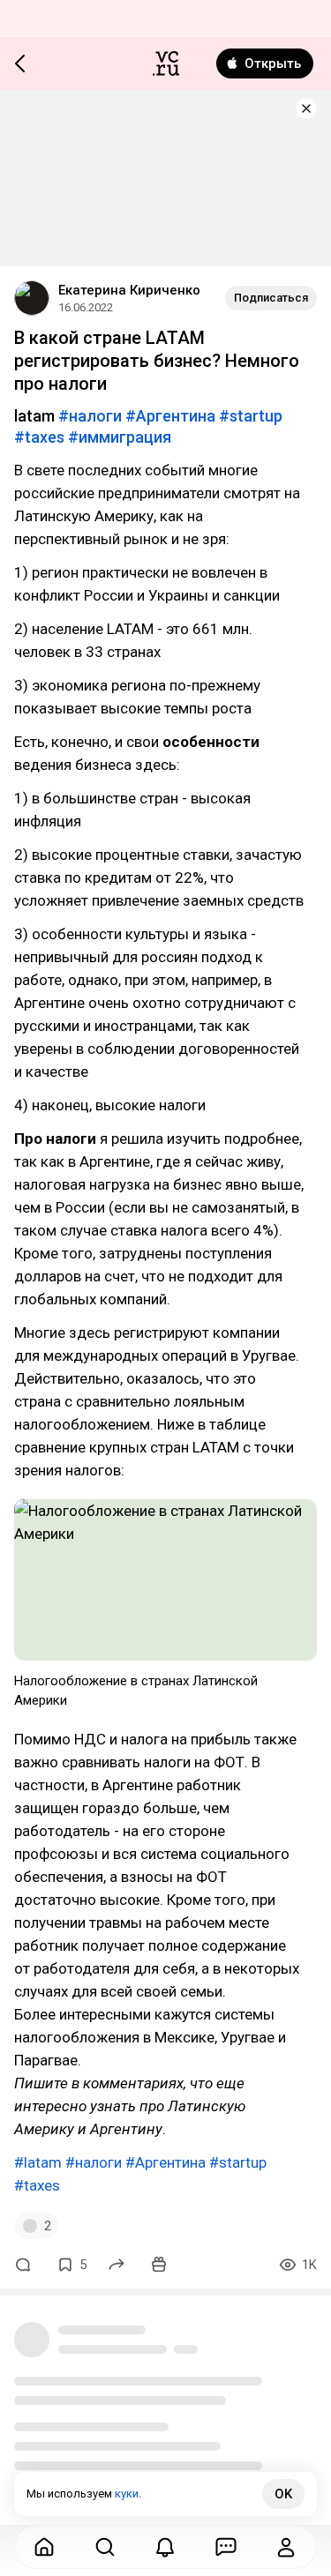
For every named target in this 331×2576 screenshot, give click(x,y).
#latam (38, 2162)
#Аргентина (170, 416)
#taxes (39, 437)
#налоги (90, 416)
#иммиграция (120, 437)
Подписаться (271, 298)
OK (283, 2494)
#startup (251, 416)
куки (127, 2494)
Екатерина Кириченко (129, 290)
